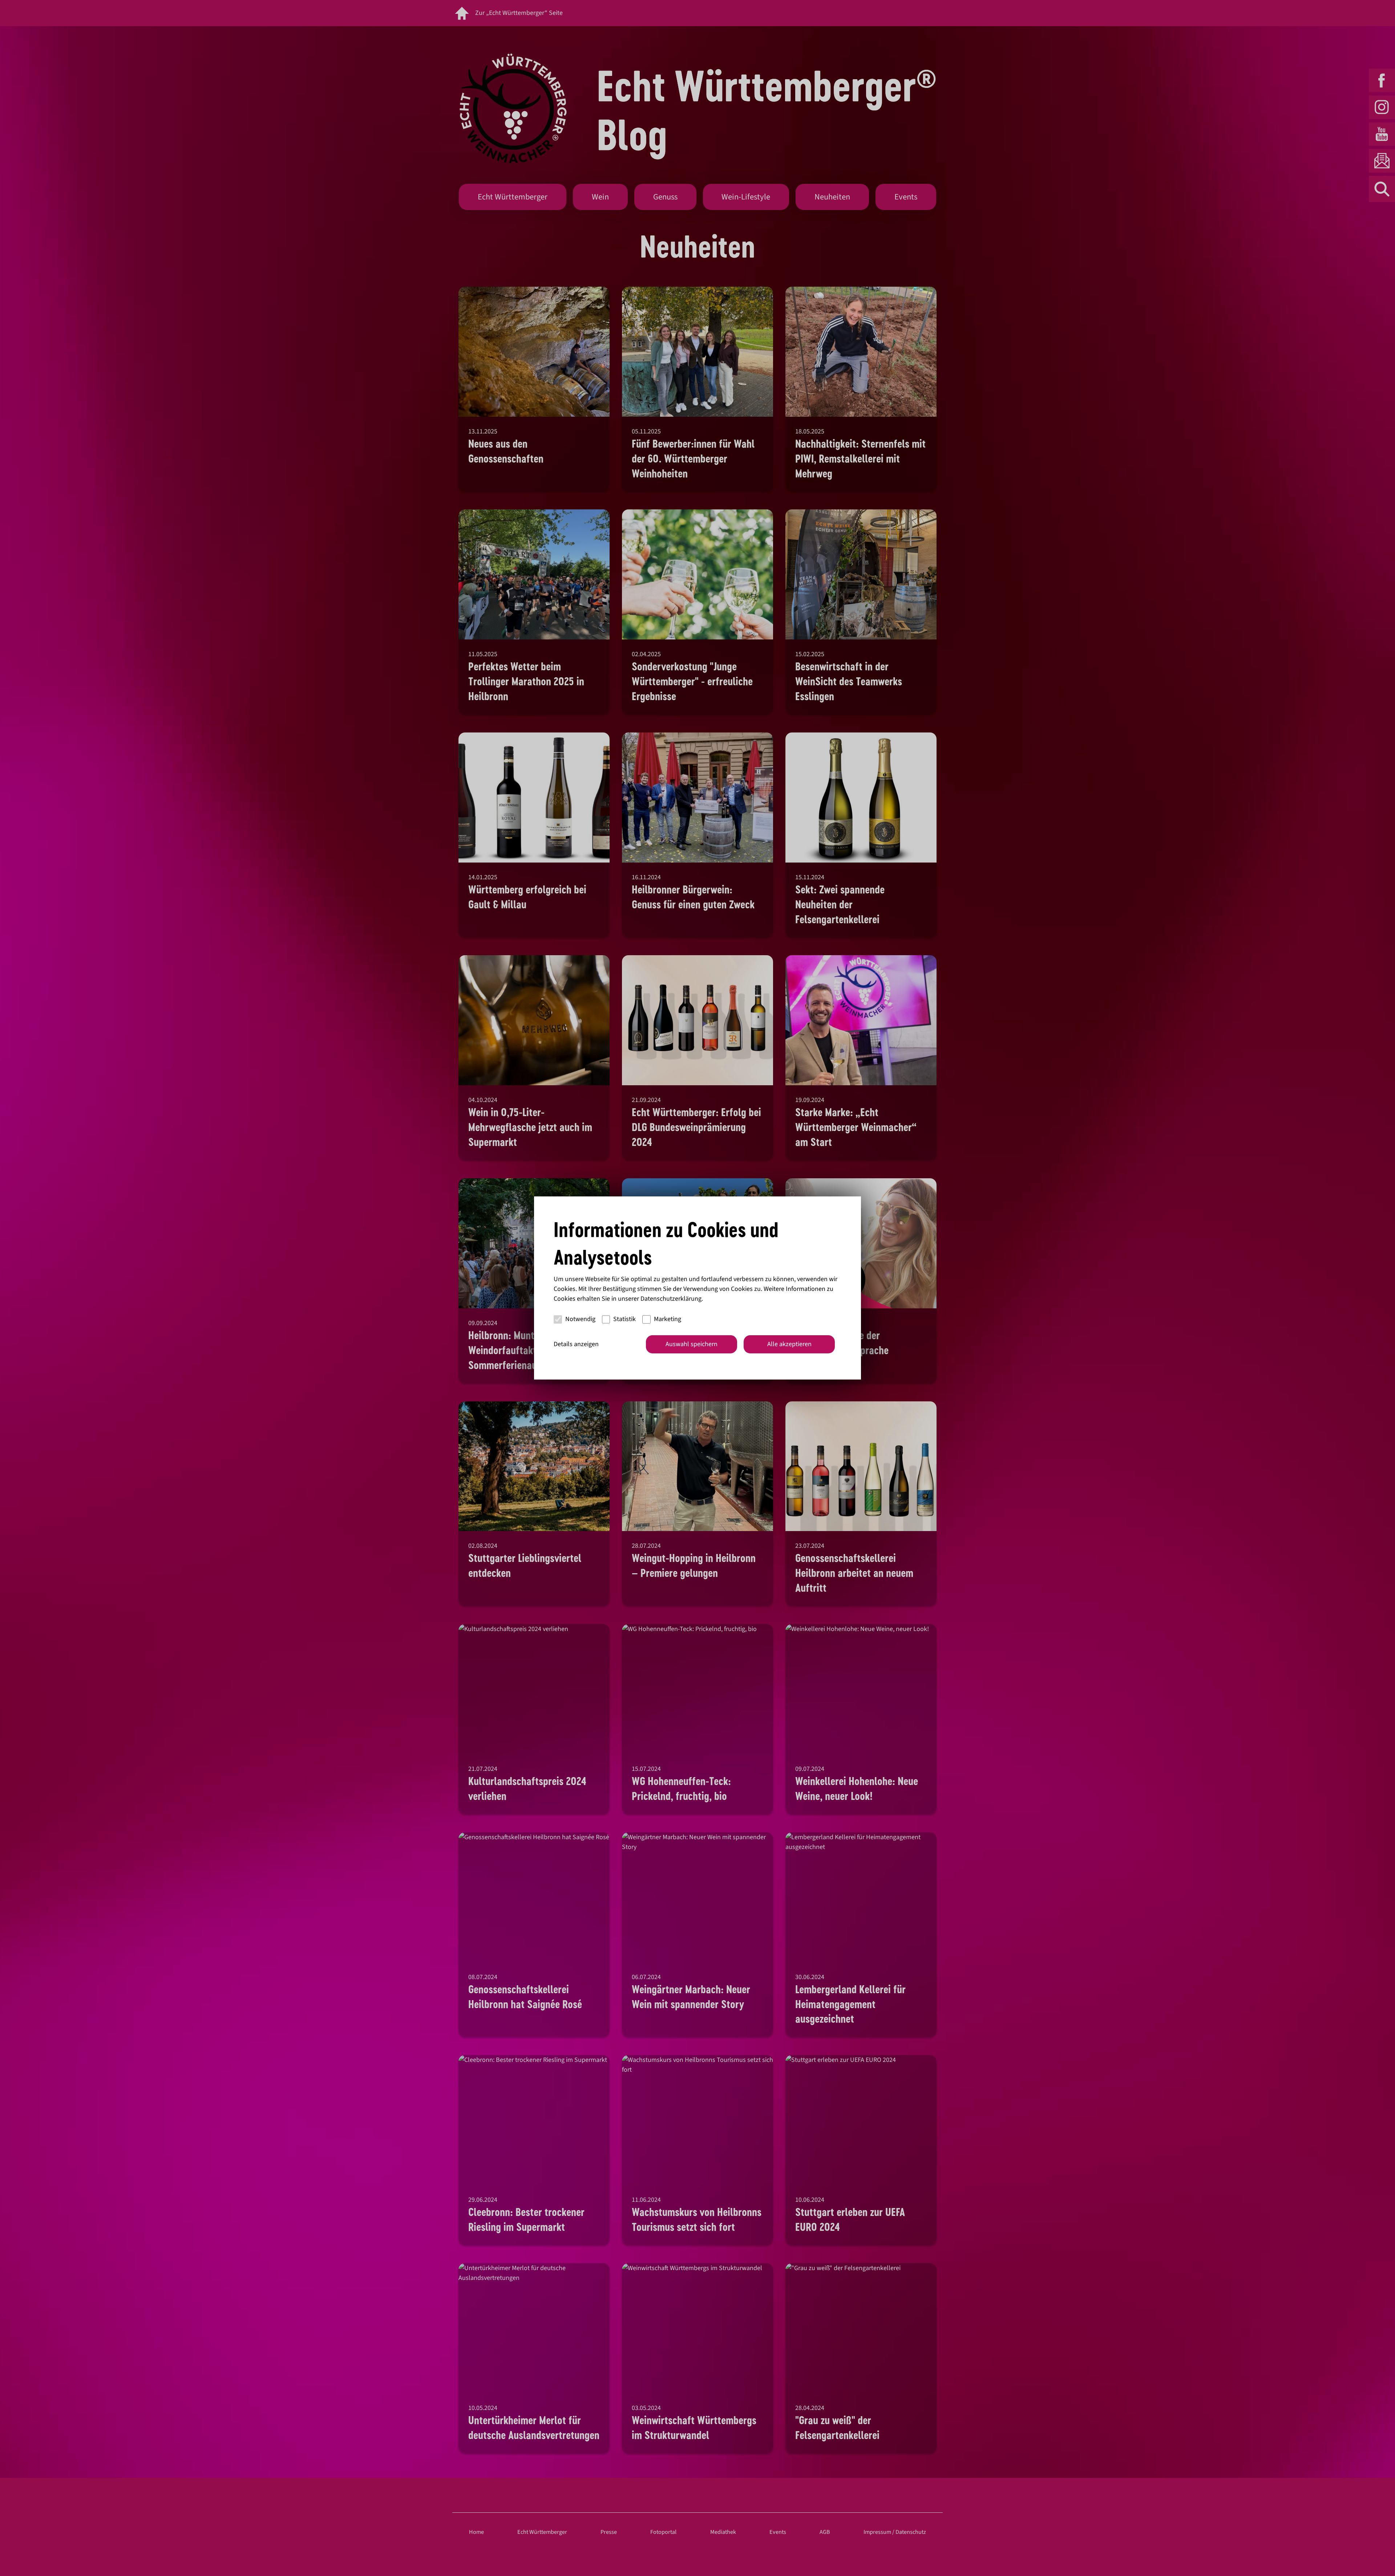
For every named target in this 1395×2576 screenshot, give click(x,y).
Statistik (624, 1319)
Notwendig (580, 1319)
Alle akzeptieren (789, 1344)
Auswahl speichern (692, 1344)
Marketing (668, 1319)
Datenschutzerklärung (671, 1299)
